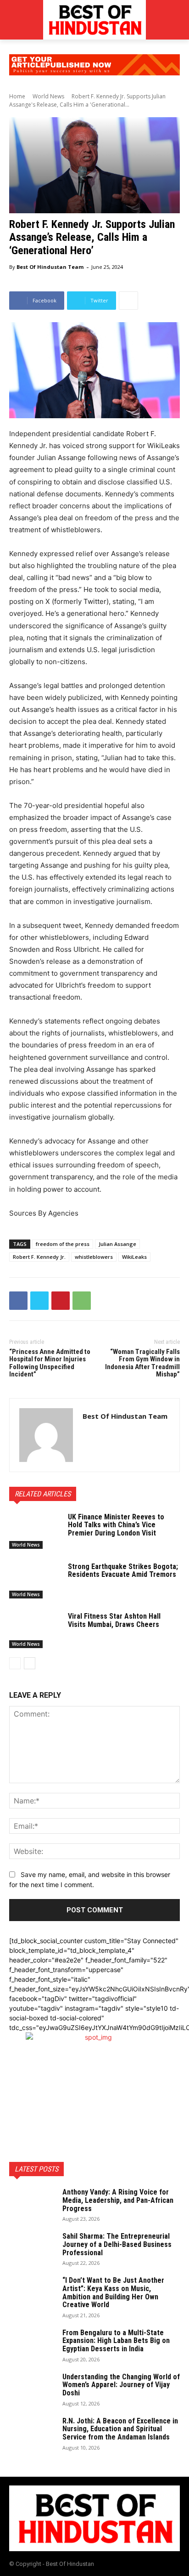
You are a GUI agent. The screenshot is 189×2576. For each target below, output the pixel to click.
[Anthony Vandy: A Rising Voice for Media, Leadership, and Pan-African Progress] (32, 2204)
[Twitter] (39, 1301)
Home (17, 96)
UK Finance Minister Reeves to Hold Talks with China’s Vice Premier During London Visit (116, 1525)
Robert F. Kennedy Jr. (39, 1257)
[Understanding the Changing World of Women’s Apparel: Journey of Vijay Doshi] (32, 2389)
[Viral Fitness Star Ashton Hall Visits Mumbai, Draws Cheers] (35, 1630)
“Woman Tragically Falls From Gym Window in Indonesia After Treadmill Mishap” (142, 1363)
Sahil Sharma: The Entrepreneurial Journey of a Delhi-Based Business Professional (117, 2244)
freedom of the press (63, 1244)
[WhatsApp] (82, 1301)
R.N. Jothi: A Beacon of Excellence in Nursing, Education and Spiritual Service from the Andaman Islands (120, 2429)
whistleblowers (94, 1257)
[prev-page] (15, 1663)
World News (48, 96)
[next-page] (30, 1663)
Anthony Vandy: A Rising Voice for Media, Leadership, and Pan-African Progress (118, 2200)
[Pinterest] (61, 1301)
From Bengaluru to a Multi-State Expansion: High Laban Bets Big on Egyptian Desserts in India (116, 2341)
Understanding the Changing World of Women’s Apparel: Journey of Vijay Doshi (121, 2385)
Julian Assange (117, 1244)
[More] (128, 301)
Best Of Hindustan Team (50, 267)
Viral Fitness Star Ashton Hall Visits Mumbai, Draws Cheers (114, 1620)
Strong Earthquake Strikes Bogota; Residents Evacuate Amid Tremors (123, 1571)
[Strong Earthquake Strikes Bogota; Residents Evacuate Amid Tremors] (35, 1581)
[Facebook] (18, 1301)
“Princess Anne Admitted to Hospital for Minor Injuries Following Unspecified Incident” (50, 1363)
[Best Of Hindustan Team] (46, 1435)
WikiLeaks (134, 1257)
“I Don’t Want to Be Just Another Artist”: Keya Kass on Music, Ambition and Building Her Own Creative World (113, 2292)
